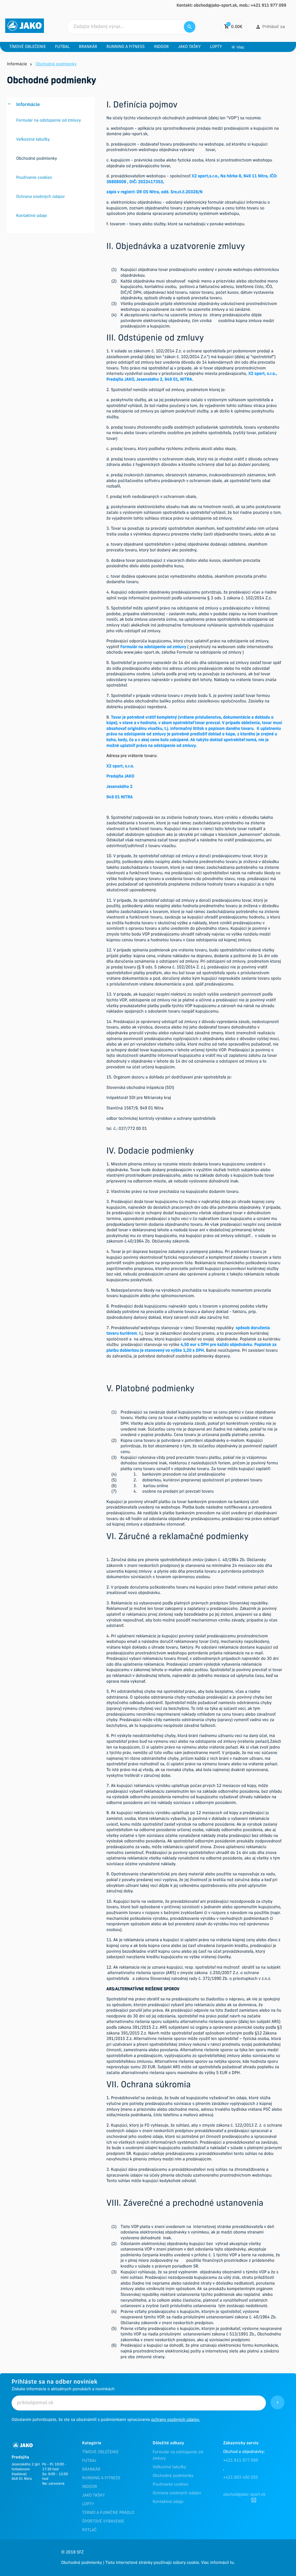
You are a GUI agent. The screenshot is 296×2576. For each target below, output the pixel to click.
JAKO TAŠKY (94, 2496)
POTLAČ (89, 2530)
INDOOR (89, 2487)
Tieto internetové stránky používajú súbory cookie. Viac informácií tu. (170, 2563)
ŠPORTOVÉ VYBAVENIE (103, 2522)
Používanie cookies (171, 2485)
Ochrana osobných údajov (177, 2493)
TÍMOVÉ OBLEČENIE (100, 2452)
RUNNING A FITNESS (101, 2478)
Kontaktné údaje (168, 2502)
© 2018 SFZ (72, 2552)
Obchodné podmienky (173, 2476)
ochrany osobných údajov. (176, 2420)
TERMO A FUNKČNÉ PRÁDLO (108, 2513)
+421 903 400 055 (241, 2478)
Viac (240, 47)
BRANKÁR (91, 2470)
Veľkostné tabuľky (169, 2467)
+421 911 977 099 (241, 2461)
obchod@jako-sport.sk (244, 2495)
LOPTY (88, 2504)
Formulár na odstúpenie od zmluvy (178, 2455)
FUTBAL (89, 2461)
